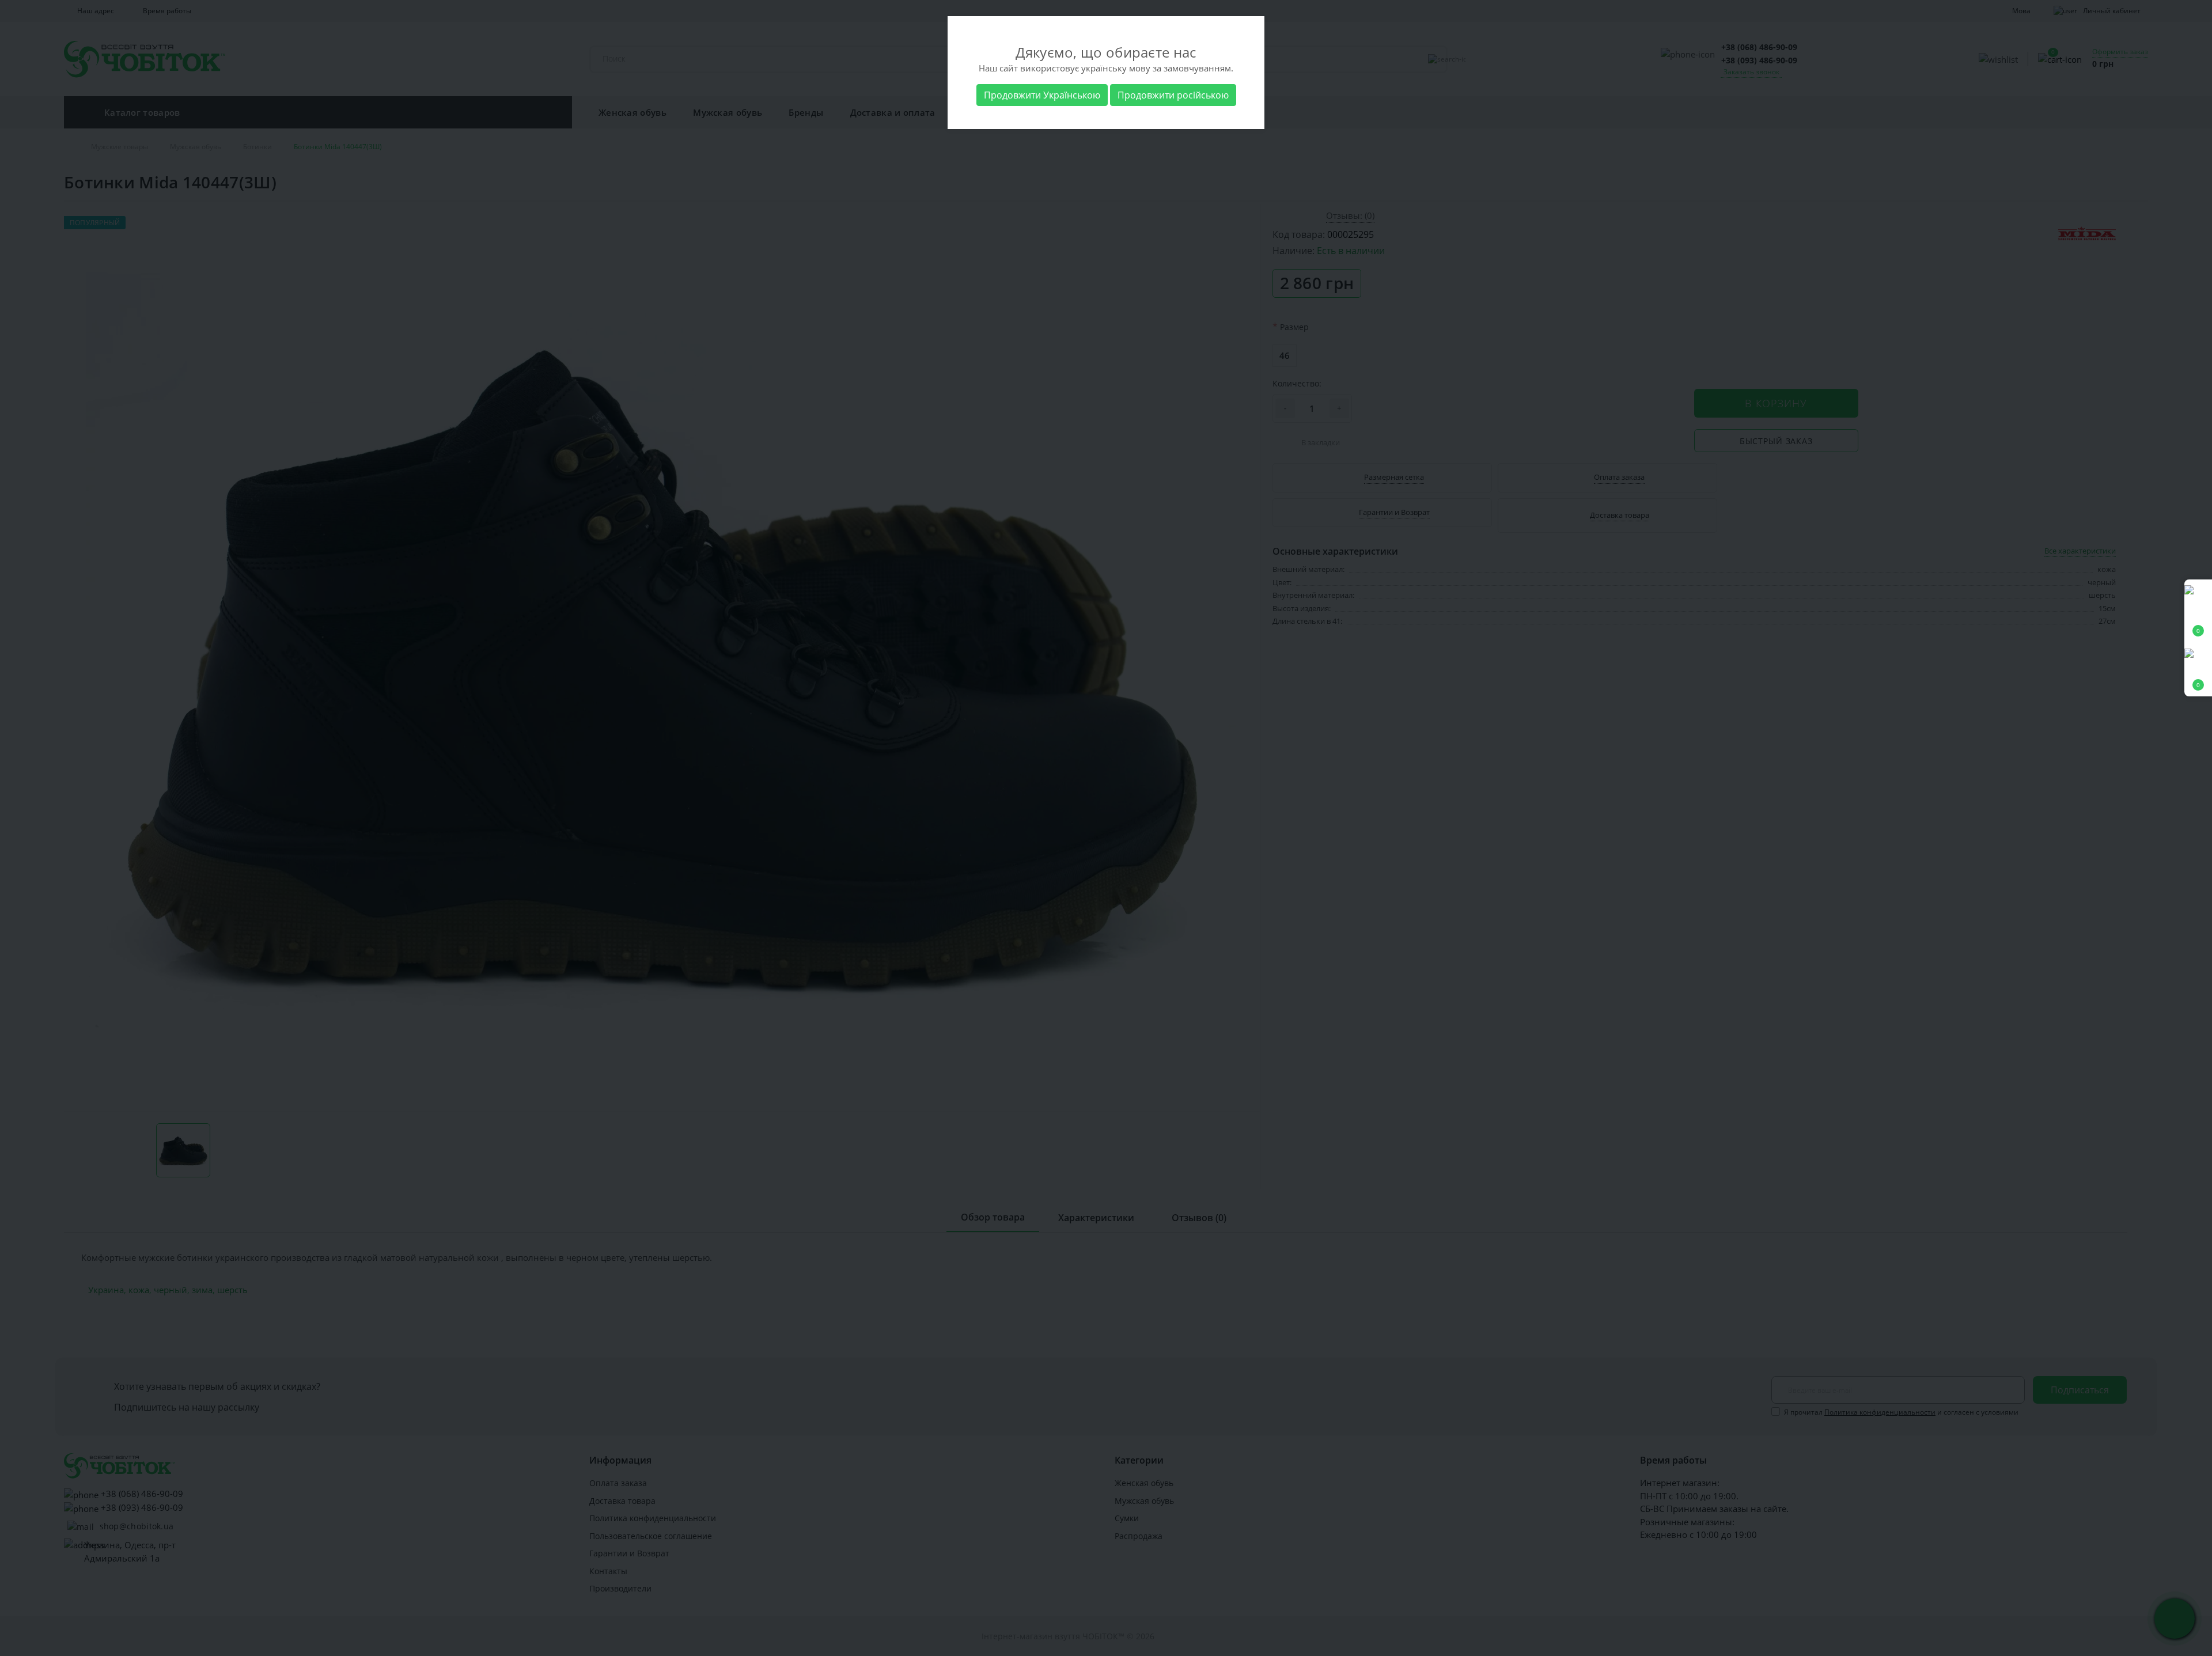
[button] (2198, 670)
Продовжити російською (1173, 95)
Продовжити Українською (1042, 95)
